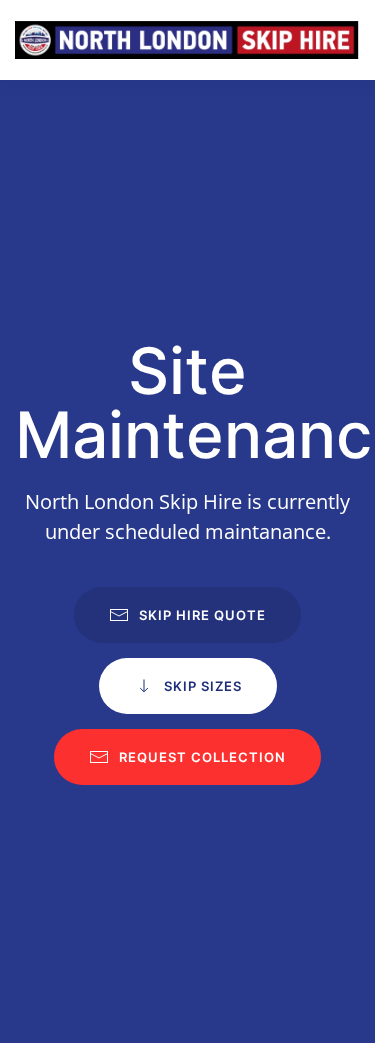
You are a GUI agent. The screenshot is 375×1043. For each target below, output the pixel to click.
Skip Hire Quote (202, 615)
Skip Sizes (203, 686)
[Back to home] (187, 40)
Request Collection (202, 757)
